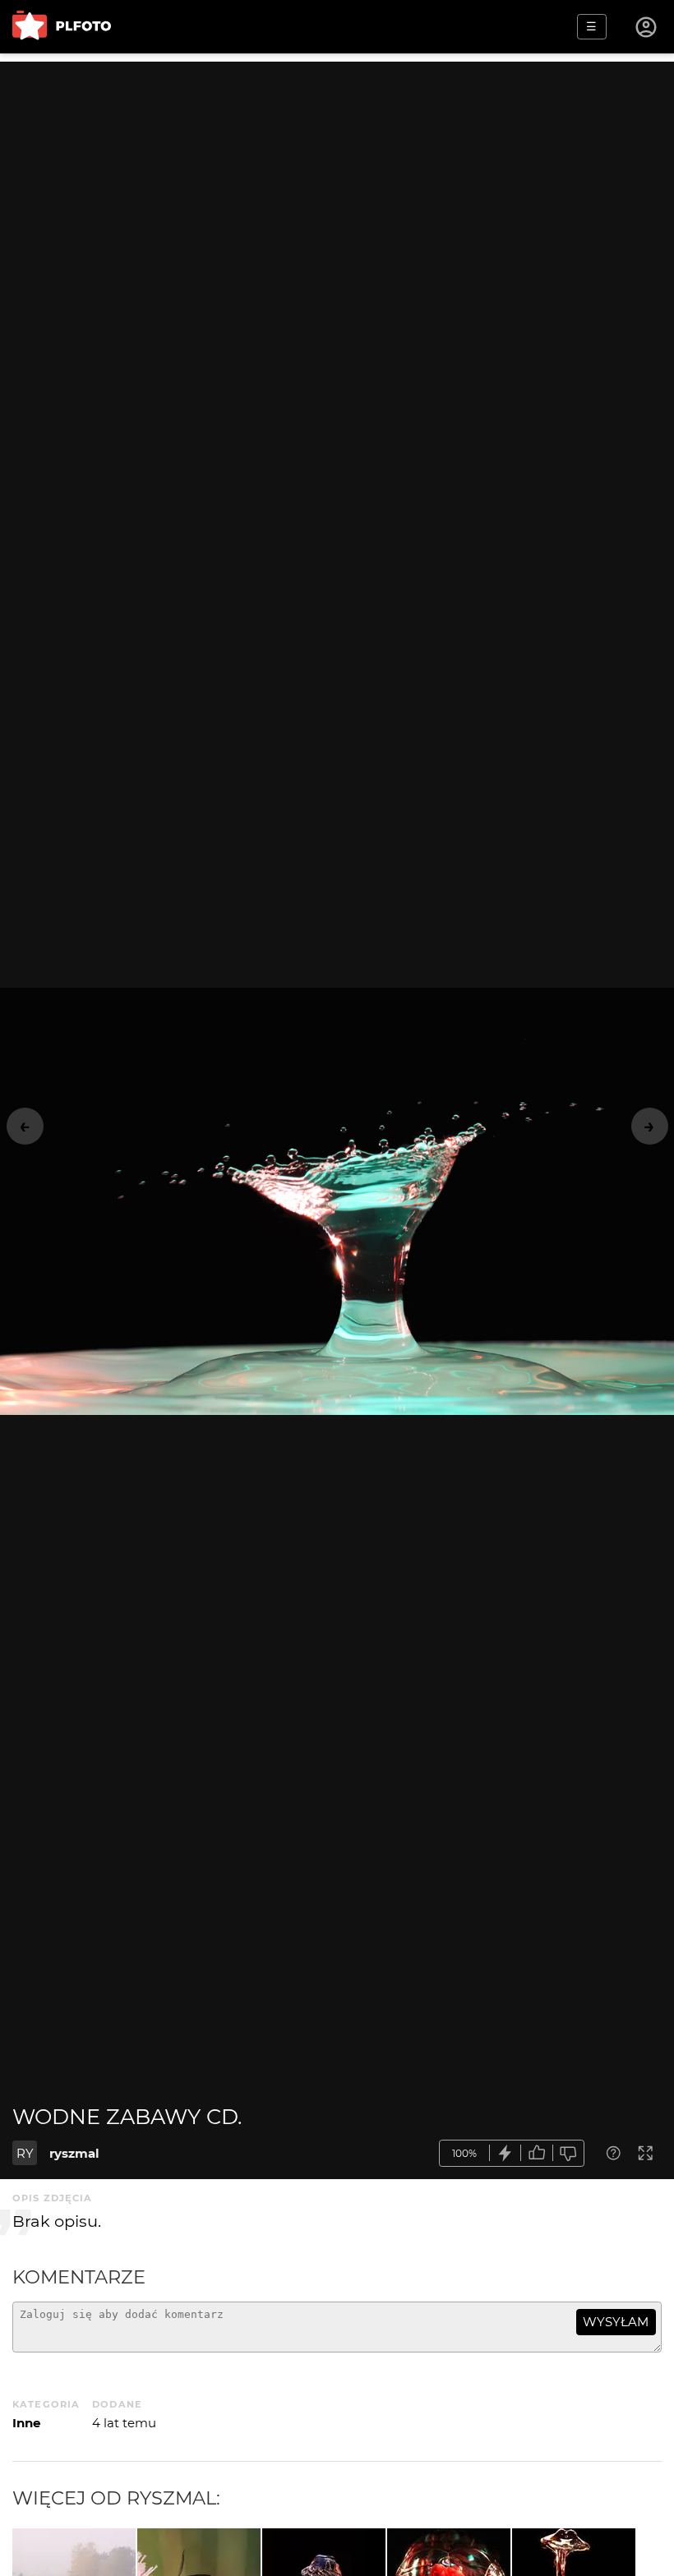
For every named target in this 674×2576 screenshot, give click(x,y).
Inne (26, 2423)
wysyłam (616, 2322)
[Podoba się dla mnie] (537, 2153)
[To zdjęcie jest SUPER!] (505, 2153)
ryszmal (74, 2153)
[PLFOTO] (62, 27)
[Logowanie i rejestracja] (647, 27)
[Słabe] (569, 2153)
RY (25, 2153)
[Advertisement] (337, 177)
